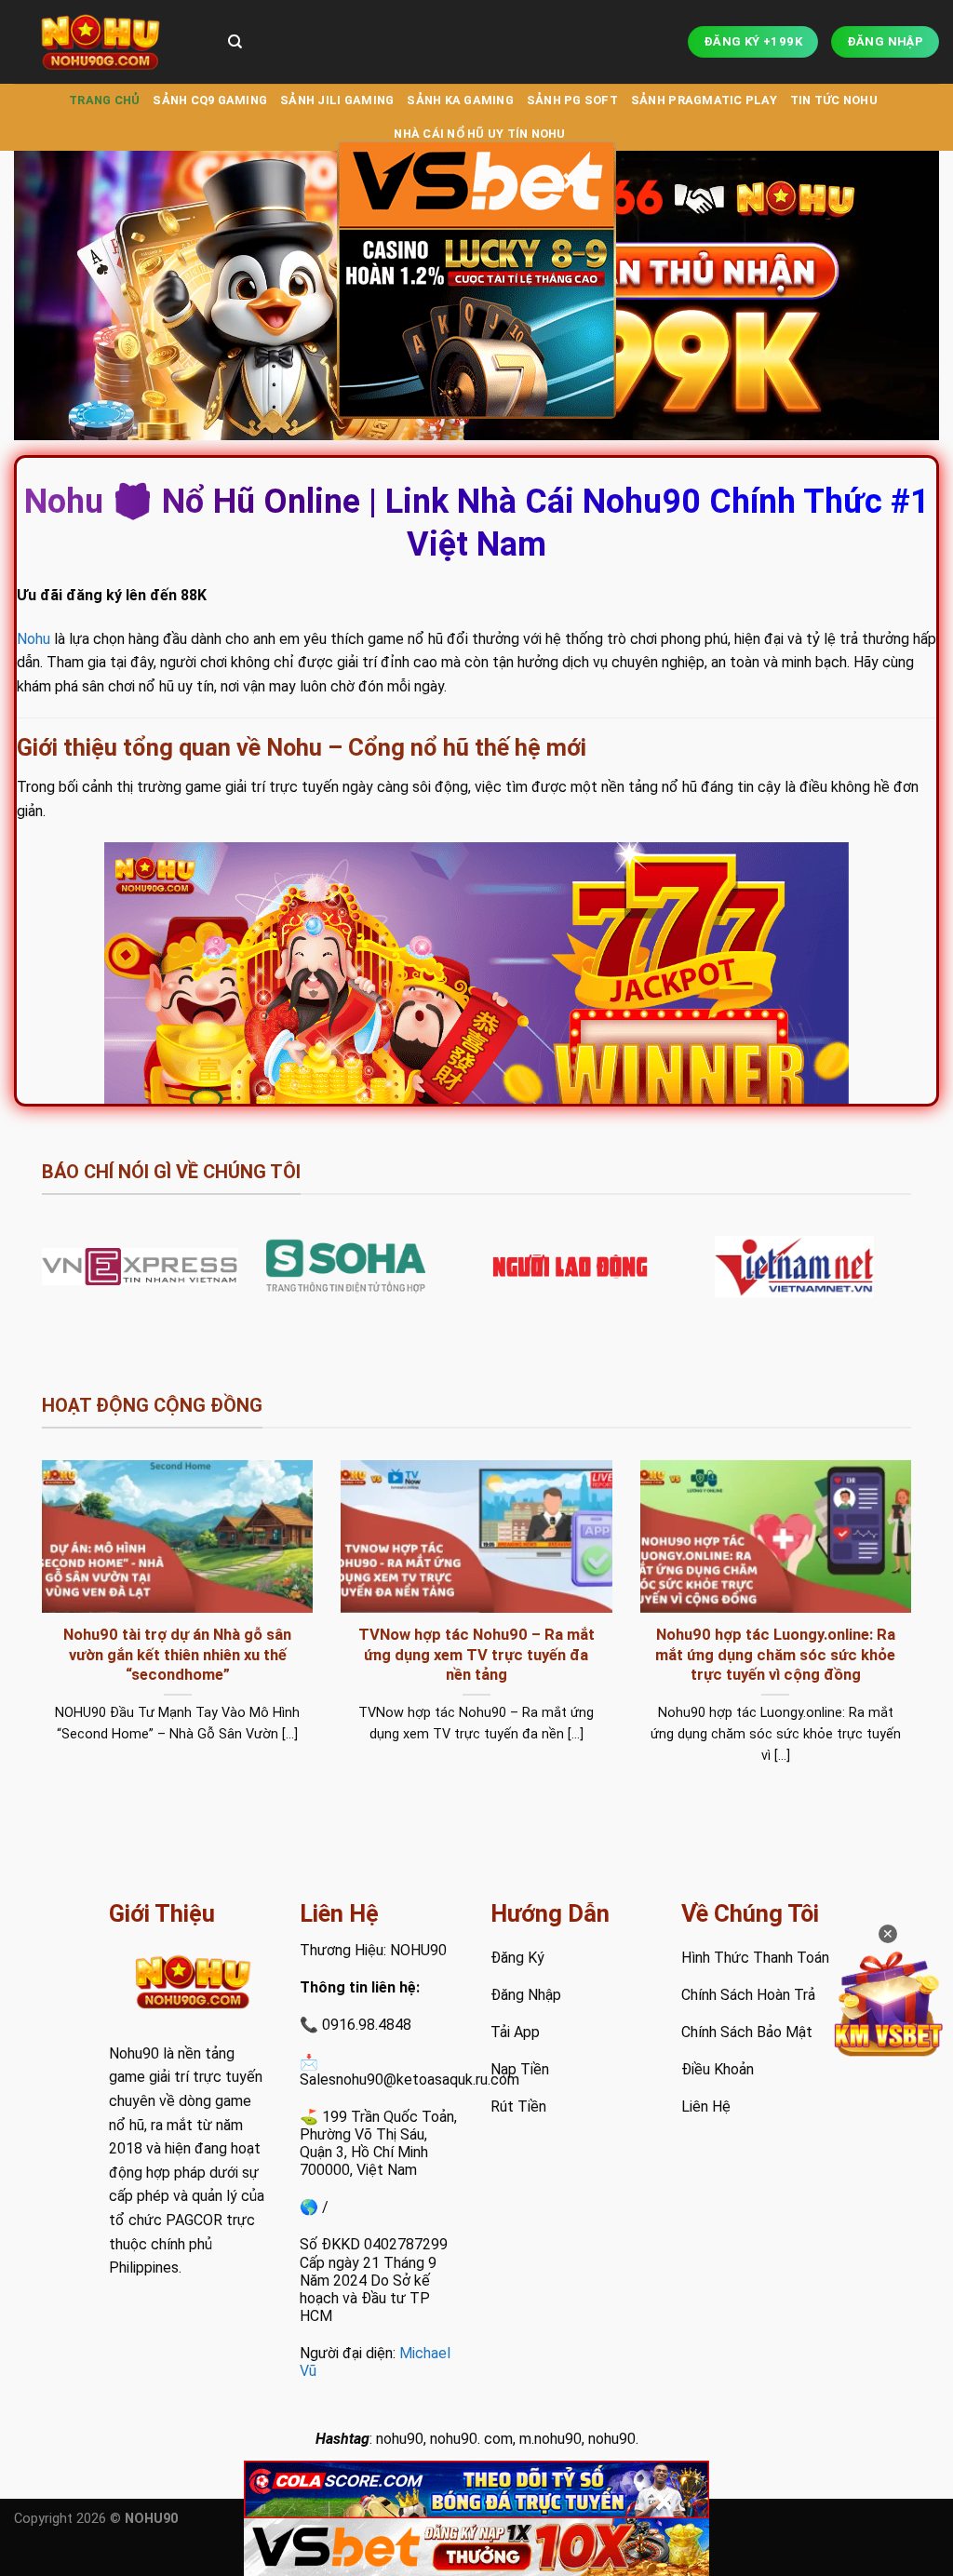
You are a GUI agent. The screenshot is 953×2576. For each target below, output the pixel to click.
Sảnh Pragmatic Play (704, 100)
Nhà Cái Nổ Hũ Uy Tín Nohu (479, 134)
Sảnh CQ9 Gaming (210, 100)
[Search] (235, 42)
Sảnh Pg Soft (572, 100)
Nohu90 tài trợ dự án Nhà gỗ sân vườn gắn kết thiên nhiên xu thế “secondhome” (177, 1655)
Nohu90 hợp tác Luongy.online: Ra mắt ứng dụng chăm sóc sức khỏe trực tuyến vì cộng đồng (775, 1655)
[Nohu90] (107, 42)
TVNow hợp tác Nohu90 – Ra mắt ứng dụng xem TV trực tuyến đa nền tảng (476, 1655)
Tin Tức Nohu (834, 100)
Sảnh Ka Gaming (460, 100)
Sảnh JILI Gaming (337, 100)
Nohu (34, 639)
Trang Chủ (104, 100)
